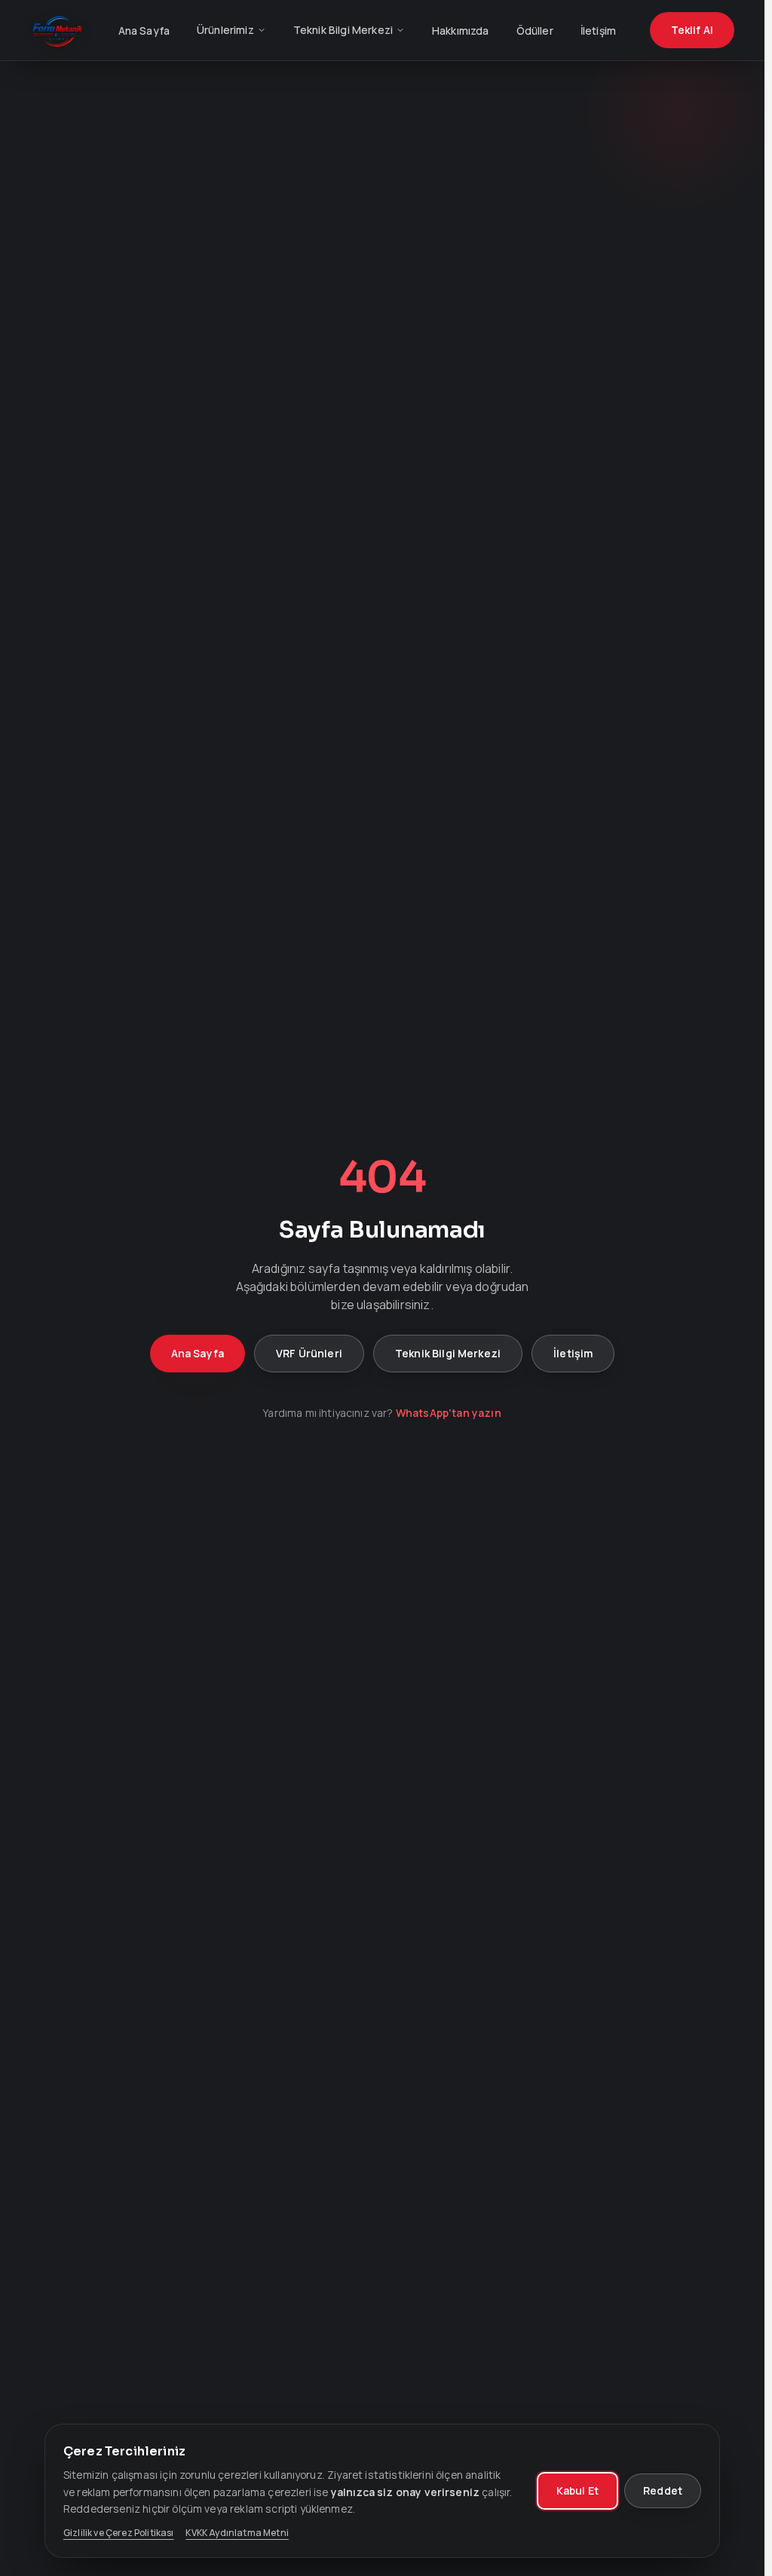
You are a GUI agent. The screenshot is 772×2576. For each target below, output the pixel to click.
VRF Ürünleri (309, 1353)
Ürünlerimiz (225, 30)
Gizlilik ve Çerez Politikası (118, 2533)
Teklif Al (692, 30)
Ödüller (535, 31)
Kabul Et (577, 2490)
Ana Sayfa (144, 31)
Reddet (663, 2490)
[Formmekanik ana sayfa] (57, 30)
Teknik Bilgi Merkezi (343, 30)
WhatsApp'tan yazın (449, 1413)
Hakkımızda (461, 31)
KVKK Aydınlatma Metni (237, 2533)
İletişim (598, 31)
